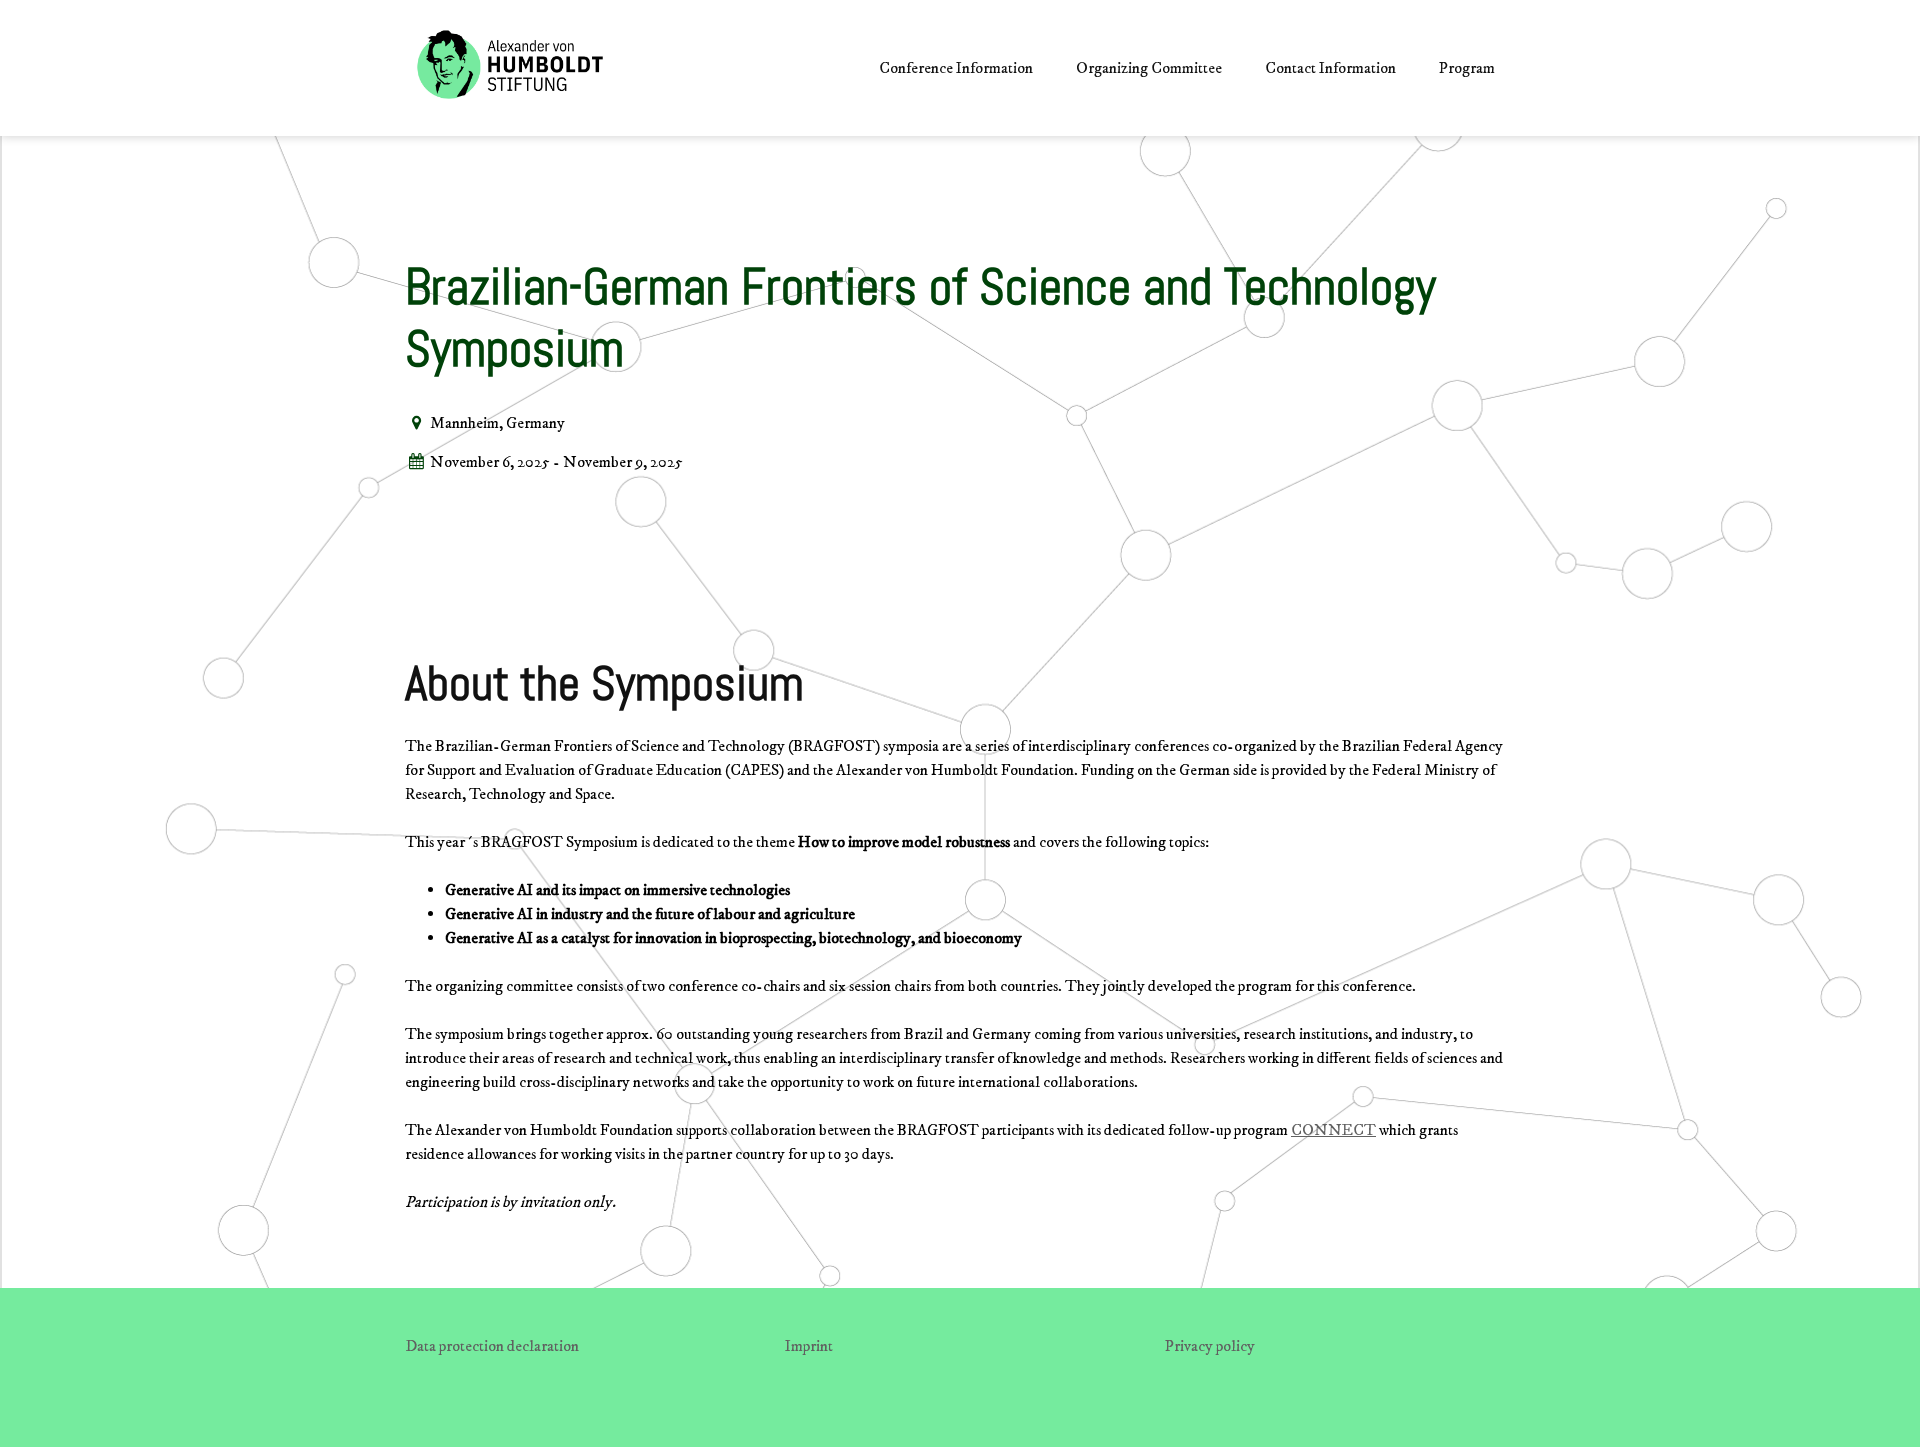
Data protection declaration (492, 1346)
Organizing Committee (1149, 68)
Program (1467, 68)
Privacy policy (1210, 1346)
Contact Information (1330, 68)
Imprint (809, 1346)
